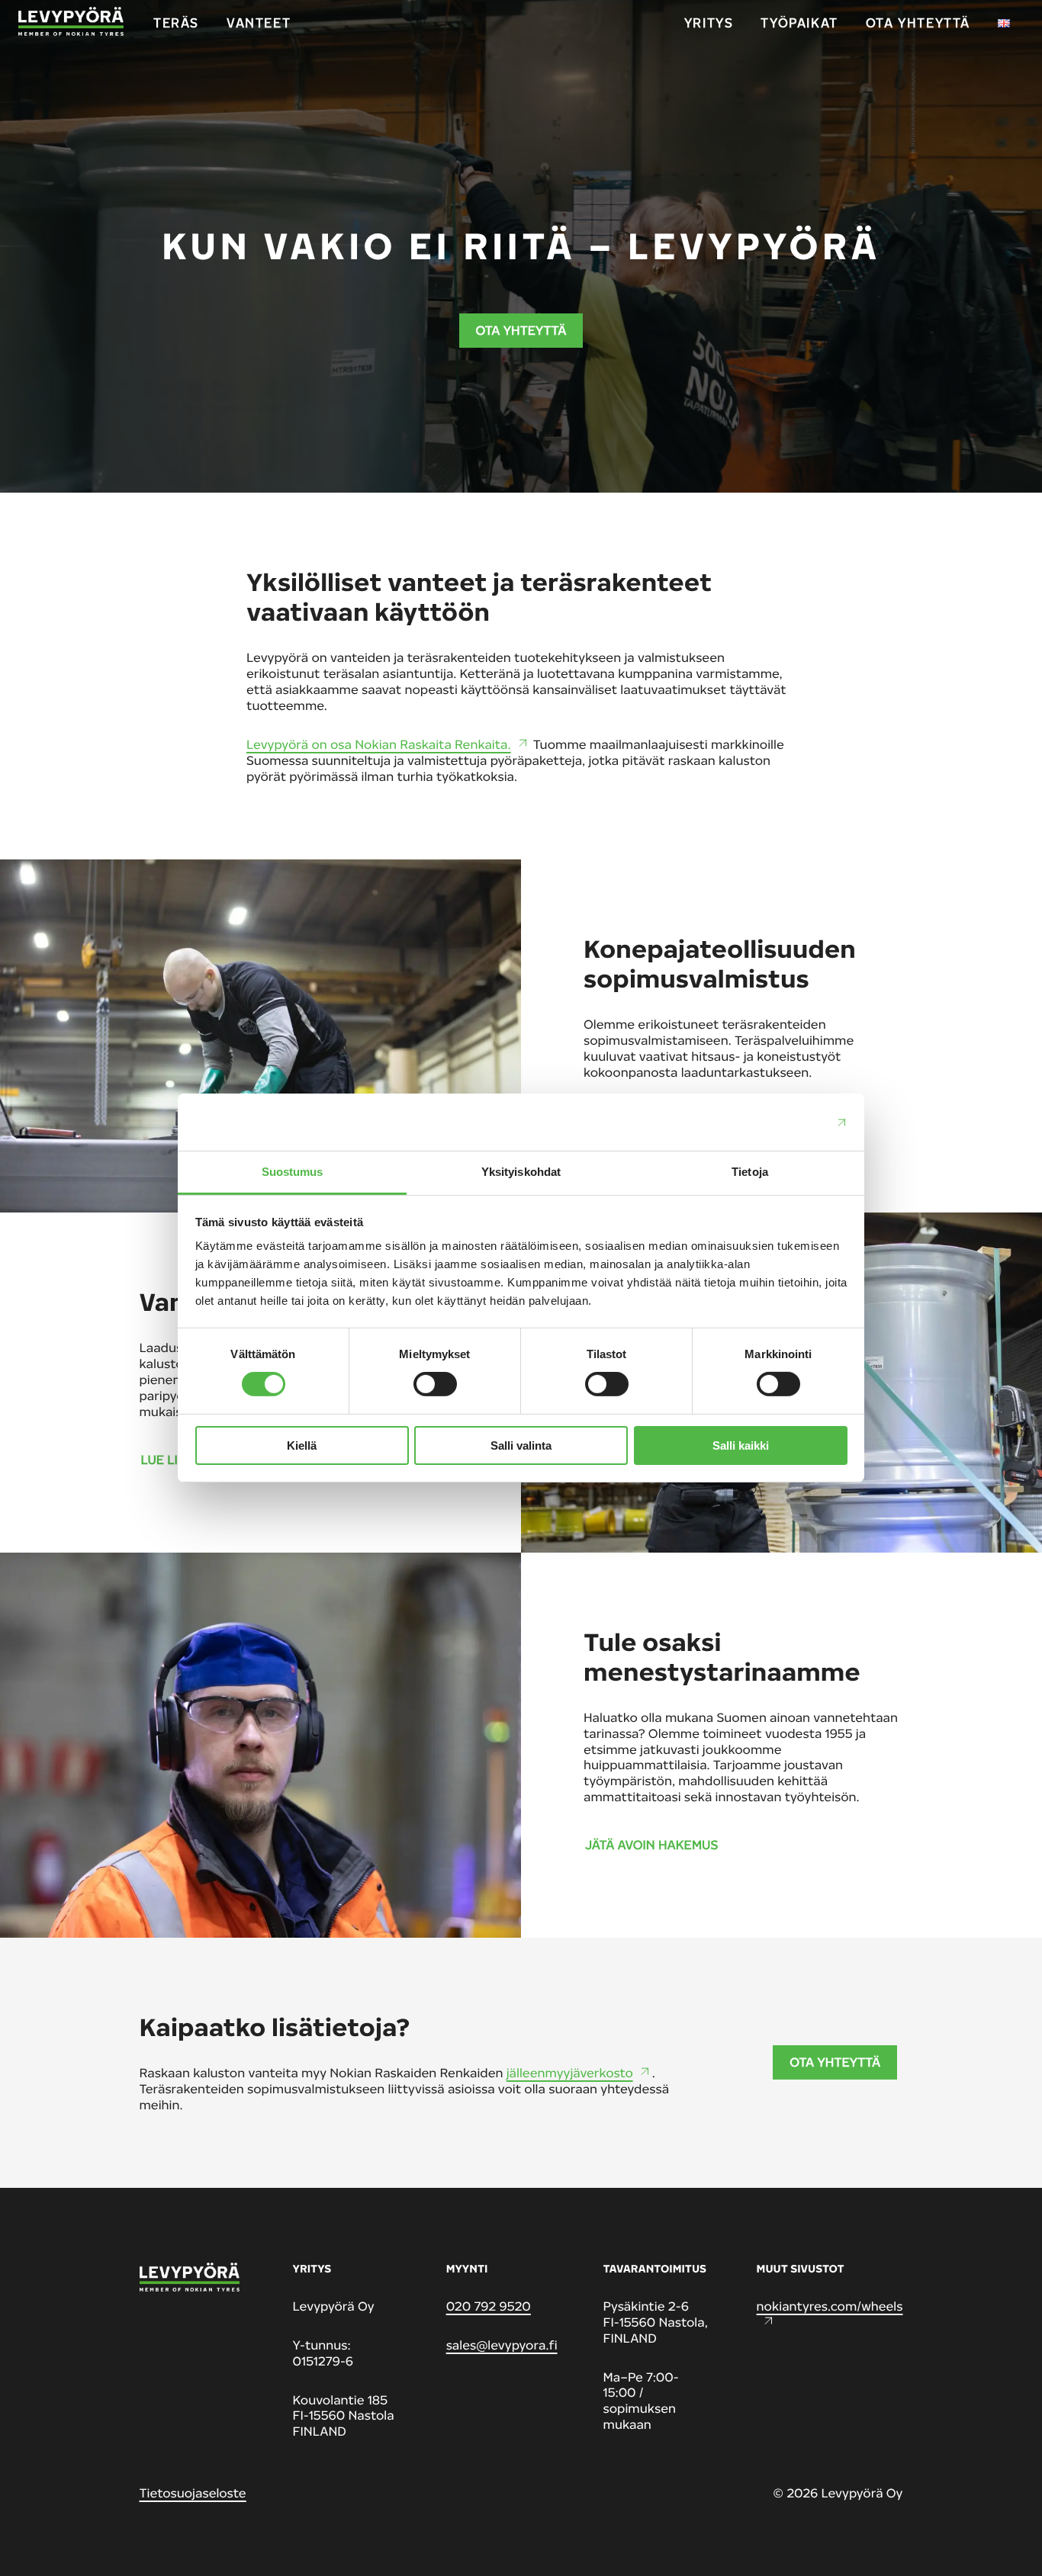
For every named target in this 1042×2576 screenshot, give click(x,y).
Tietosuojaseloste (193, 2493)
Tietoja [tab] (750, 1172)
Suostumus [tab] (293, 1172)
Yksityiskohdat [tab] (521, 1172)
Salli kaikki (741, 1445)
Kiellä (302, 1445)
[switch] (435, 1384)
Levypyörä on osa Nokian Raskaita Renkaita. (379, 744)
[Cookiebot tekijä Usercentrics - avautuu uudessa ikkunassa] (781, 1122)
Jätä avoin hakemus (651, 1845)
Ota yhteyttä (521, 330)
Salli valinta (521, 1445)
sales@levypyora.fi (502, 2345)
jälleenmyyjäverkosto (570, 2073)
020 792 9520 (489, 2306)
